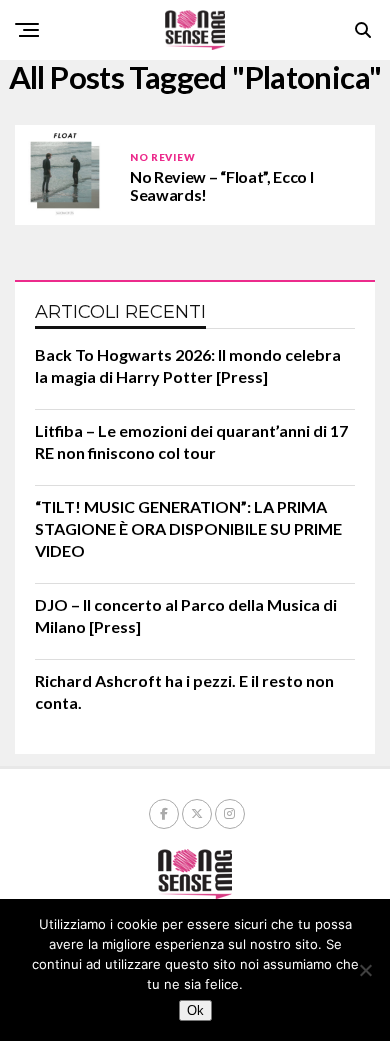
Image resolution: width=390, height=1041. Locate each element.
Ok (195, 1010)
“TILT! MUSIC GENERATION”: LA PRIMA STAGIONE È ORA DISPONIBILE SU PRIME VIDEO (188, 529)
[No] (365, 970)
